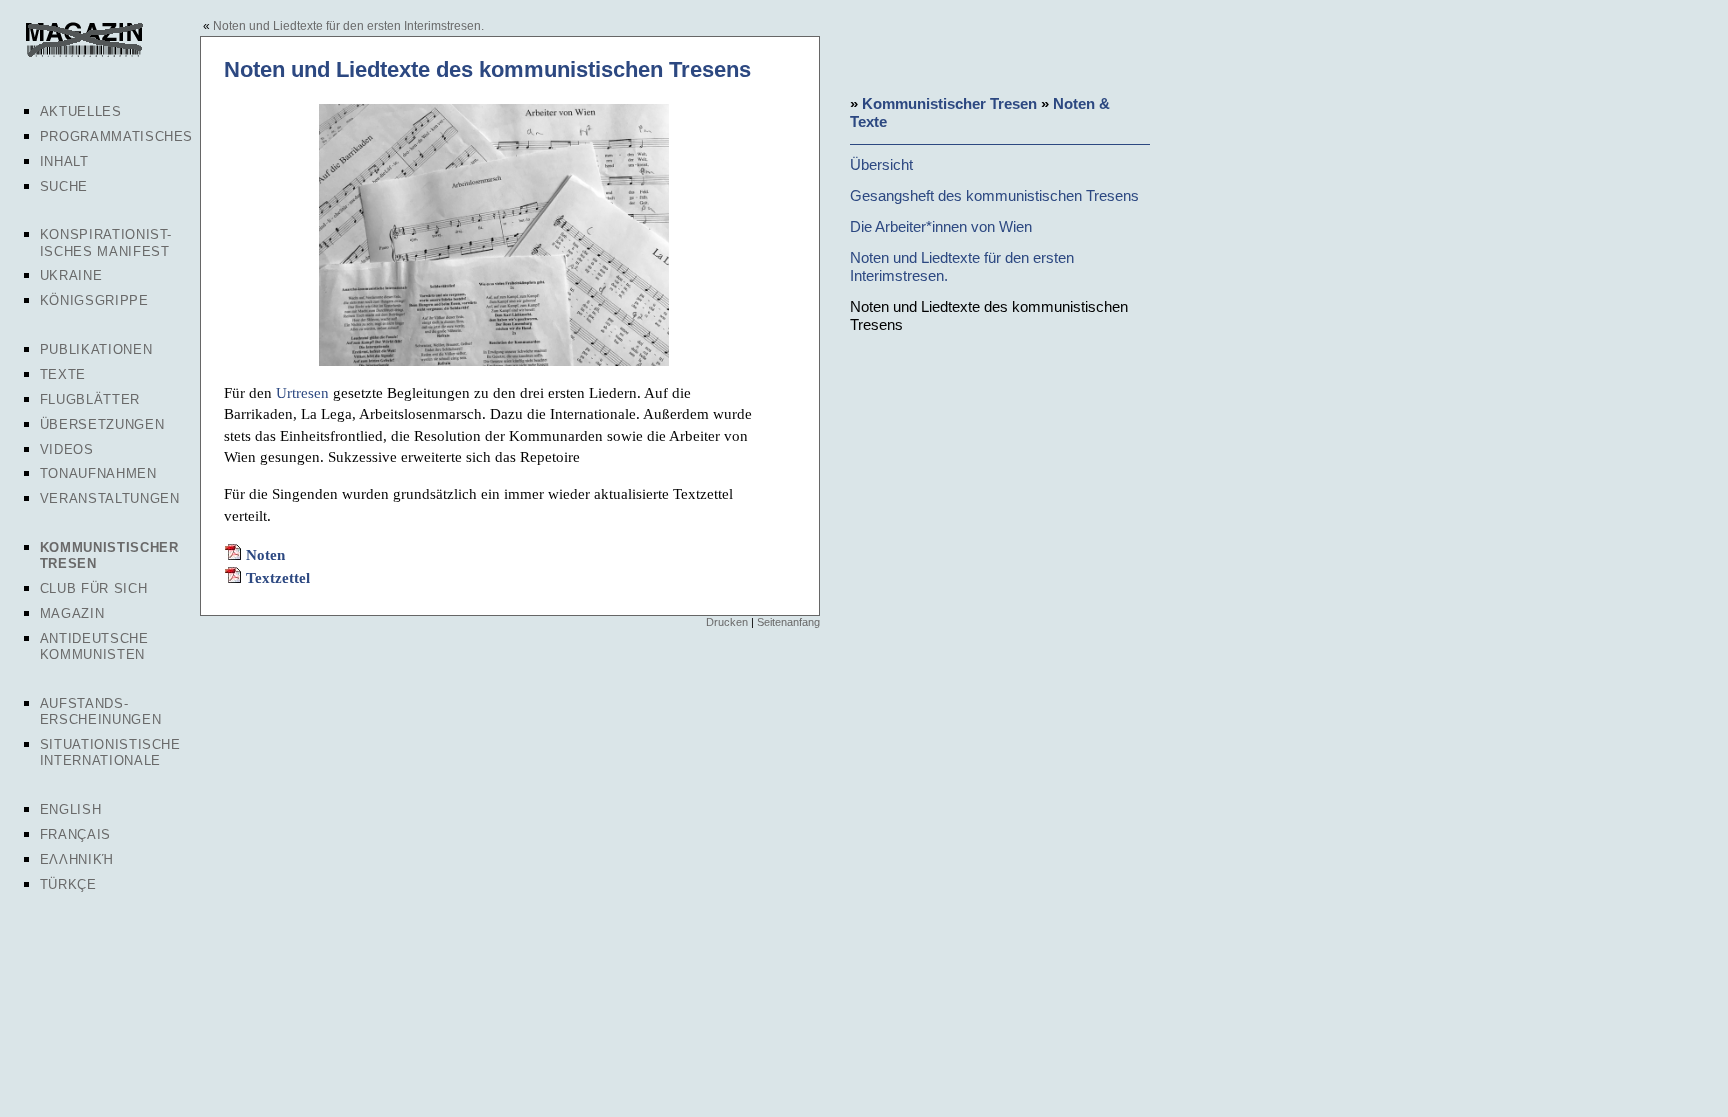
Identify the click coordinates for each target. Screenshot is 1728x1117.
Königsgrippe (94, 300)
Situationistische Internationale (110, 752)
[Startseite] (82, 54)
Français (75, 834)
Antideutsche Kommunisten (94, 646)
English (71, 809)
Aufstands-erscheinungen (100, 711)
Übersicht (881, 164)
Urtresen (302, 392)
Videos (67, 449)
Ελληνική (77, 859)
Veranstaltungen (110, 498)
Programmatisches (116, 136)
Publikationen (96, 349)
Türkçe (68, 884)
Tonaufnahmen (98, 473)
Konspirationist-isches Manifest (106, 242)
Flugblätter (90, 399)
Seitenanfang (788, 622)
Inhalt (64, 161)
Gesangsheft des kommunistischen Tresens (994, 195)
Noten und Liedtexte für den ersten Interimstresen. (348, 26)
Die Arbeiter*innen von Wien (941, 226)
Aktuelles (81, 111)
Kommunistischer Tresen (949, 103)
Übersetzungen (102, 424)
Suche (64, 186)
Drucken (727, 622)
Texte (63, 374)
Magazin (72, 613)
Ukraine (71, 275)
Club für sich (93, 588)
